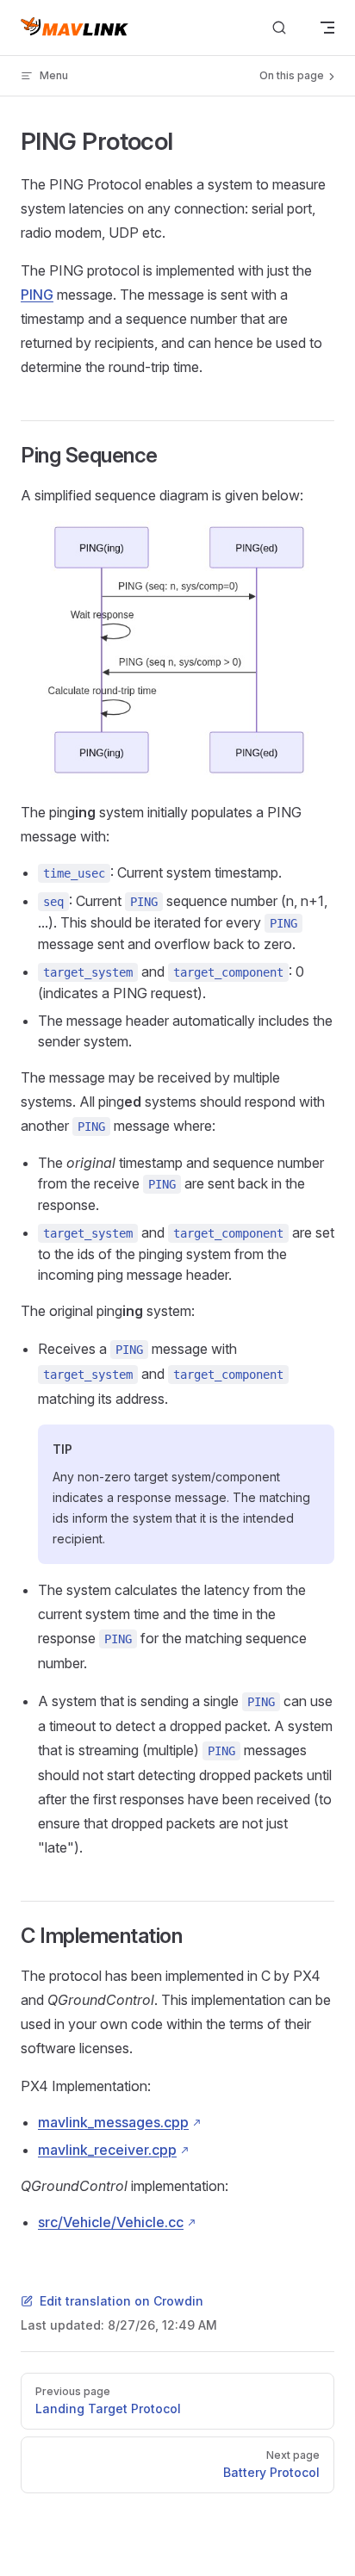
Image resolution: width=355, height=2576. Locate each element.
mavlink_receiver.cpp (107, 2150)
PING (37, 295)
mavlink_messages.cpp (113, 2122)
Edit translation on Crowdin (121, 2301)
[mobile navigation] (327, 28)
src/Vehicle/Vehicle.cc (111, 2222)
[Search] (279, 28)
